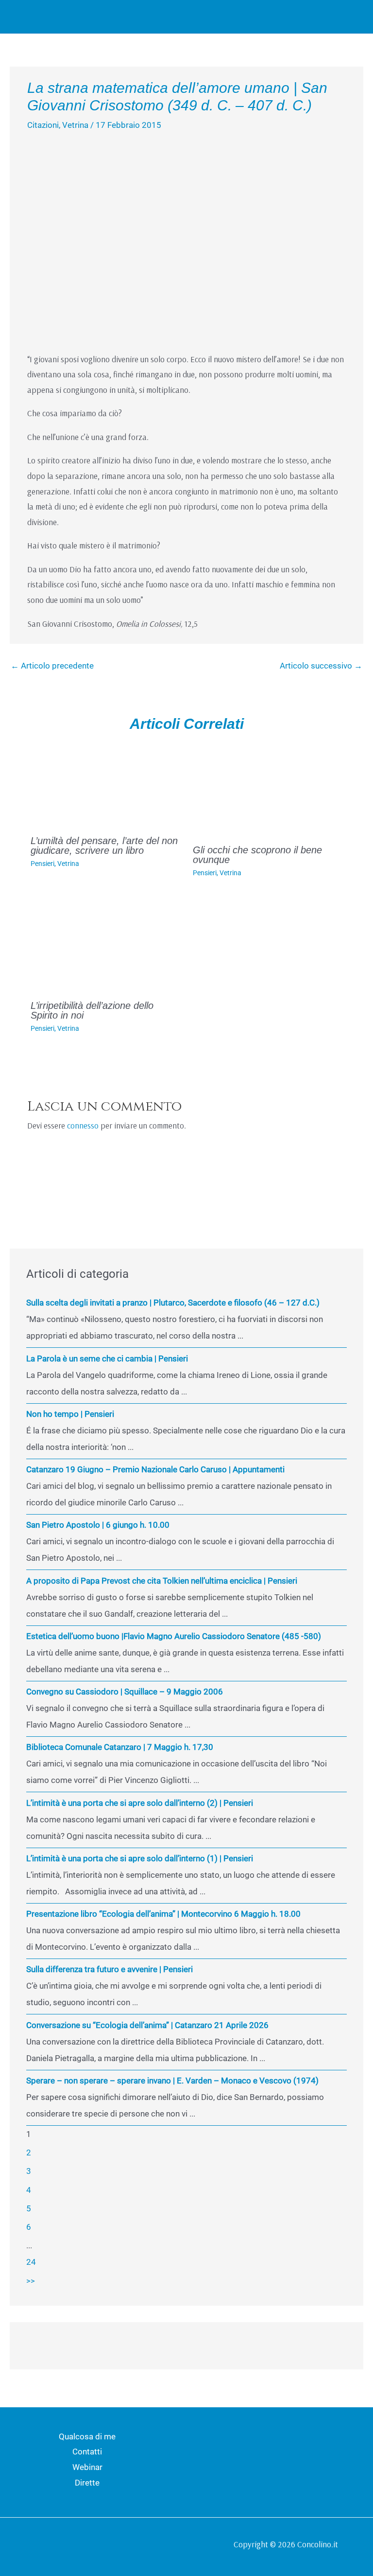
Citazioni (43, 125)
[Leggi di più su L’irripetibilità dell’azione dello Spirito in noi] (106, 945)
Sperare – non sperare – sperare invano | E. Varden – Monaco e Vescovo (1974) (172, 2081)
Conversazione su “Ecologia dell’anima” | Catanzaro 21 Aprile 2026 (147, 2025)
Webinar (87, 2467)
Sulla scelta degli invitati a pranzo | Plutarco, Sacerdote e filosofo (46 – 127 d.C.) (173, 1303)
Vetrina (75, 125)
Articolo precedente (52, 666)
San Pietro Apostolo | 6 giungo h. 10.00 (98, 1525)
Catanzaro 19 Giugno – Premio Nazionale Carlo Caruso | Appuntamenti (155, 1469)
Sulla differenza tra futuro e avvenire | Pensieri (110, 1969)
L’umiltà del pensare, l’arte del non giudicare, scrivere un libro (104, 846)
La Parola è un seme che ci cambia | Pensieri (107, 1359)
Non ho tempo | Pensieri (70, 1414)
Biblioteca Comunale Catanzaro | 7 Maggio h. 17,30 (120, 1747)
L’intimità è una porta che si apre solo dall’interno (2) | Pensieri (140, 1803)
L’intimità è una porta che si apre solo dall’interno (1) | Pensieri (140, 1858)
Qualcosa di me (87, 2436)
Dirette (87, 2483)
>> (31, 2281)
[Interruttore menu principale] (353, 17)
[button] (328, 17)
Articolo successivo (321, 666)
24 (31, 2262)
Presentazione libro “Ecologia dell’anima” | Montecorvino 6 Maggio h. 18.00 (163, 1914)
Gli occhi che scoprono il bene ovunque (257, 855)
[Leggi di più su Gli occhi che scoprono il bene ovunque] (268, 789)
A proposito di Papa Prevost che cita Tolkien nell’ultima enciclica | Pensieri (162, 1581)
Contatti (87, 2452)
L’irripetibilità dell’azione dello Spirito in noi (92, 1010)
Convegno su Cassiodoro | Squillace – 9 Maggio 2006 (125, 1692)
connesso (83, 1125)
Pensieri (42, 864)
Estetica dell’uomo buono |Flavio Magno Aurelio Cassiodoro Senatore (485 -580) (174, 1636)
